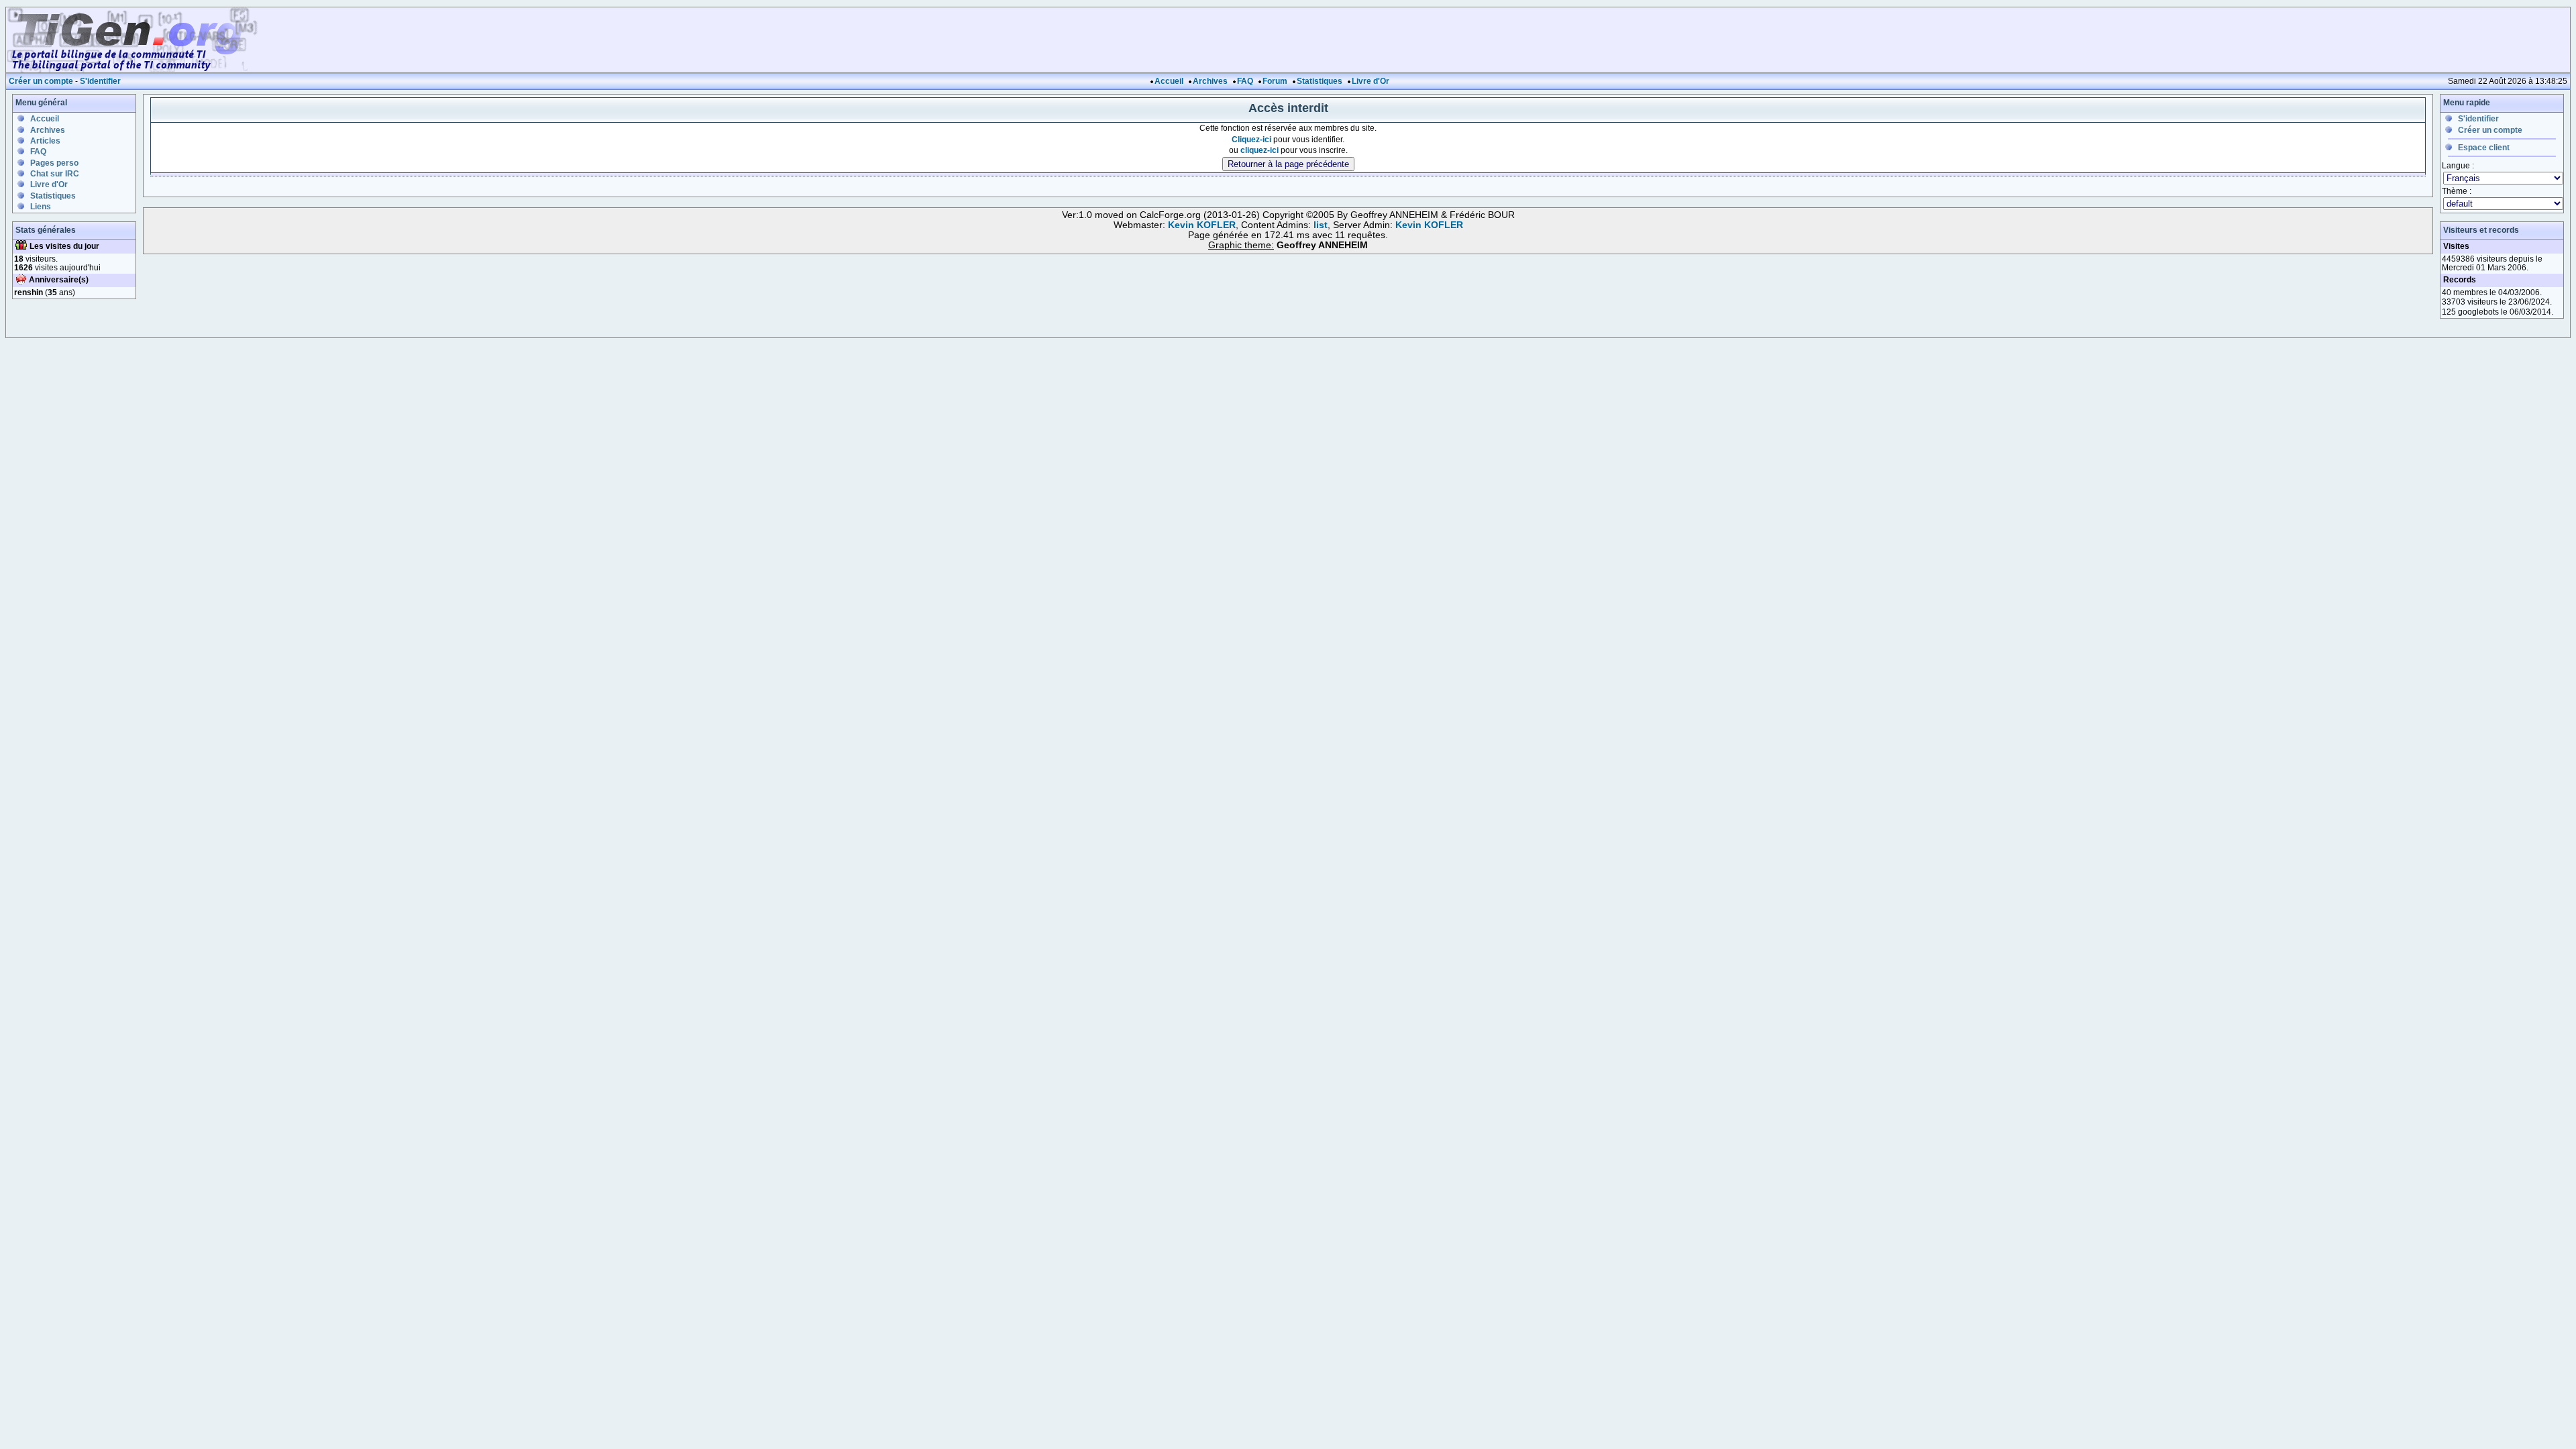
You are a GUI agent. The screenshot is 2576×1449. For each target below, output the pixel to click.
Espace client (2484, 148)
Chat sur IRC (55, 174)
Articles (45, 141)
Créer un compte (41, 81)
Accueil (1169, 81)
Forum (1275, 81)
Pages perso (54, 163)
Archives (1210, 81)
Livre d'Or (1371, 81)
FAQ (1245, 81)
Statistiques (1320, 81)
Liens (41, 207)
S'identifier (100, 81)
